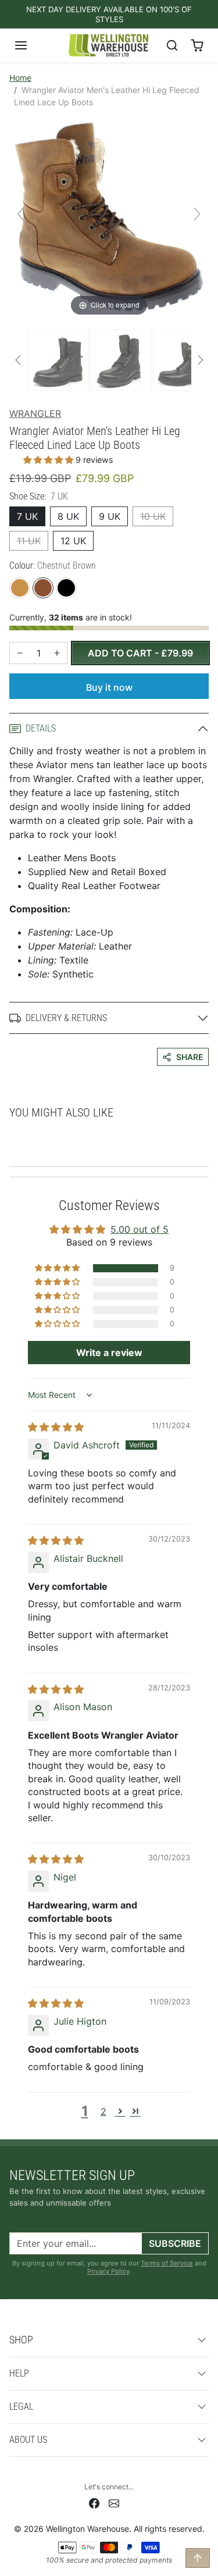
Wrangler (35, 413)
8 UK (68, 516)
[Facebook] (94, 2502)
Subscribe (175, 2243)
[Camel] (20, 588)
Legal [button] (21, 2406)
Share (190, 1057)
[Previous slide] (21, 214)
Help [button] (19, 2373)
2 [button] (103, 2111)
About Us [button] (28, 2440)
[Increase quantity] (57, 653)
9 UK (110, 516)
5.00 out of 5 (140, 1229)
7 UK (27, 516)
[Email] (114, 2502)
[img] (56, 1427)
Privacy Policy (108, 2271)
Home (20, 78)
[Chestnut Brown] (43, 588)
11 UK (29, 541)
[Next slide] (197, 214)
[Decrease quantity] (20, 653)
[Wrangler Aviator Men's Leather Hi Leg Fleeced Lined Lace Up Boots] (58, 360)
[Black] (66, 588)
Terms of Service (167, 2263)
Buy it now (109, 687)
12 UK (73, 541)
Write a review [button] (109, 1353)
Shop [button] (21, 2340)
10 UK (153, 516)
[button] (33, 45)
